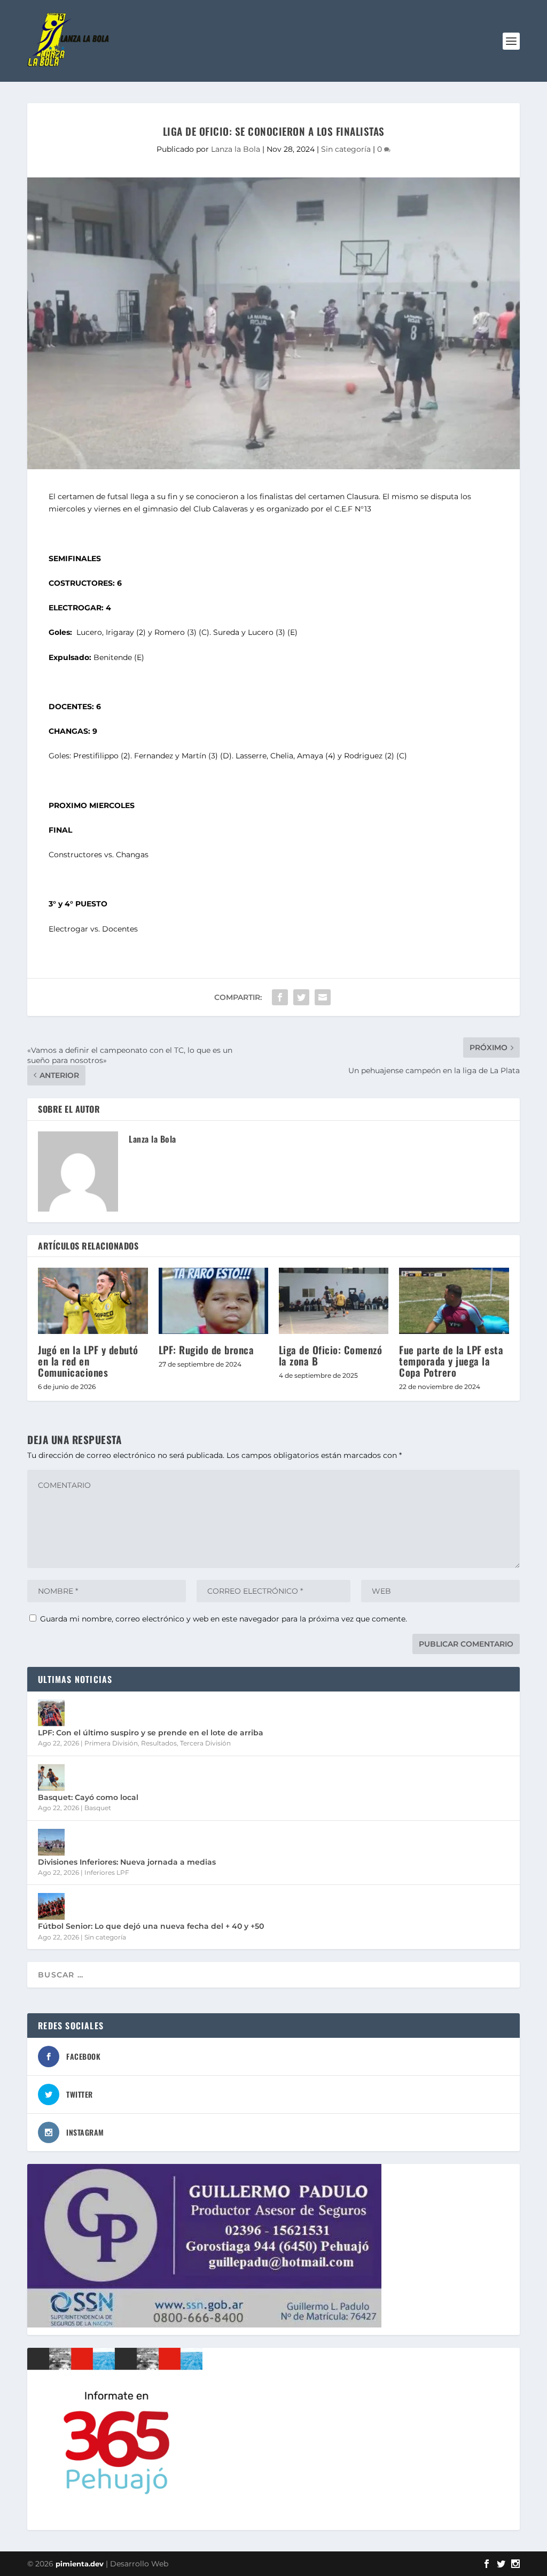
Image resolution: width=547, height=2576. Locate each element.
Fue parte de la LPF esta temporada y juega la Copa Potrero (451, 1361)
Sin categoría (346, 149)
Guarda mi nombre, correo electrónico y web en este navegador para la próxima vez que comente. (224, 1619)
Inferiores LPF (107, 1872)
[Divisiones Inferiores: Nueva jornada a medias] (51, 1842)
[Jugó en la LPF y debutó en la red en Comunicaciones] (93, 1301)
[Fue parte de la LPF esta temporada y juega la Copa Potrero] (454, 1301)
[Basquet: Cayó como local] (51, 1778)
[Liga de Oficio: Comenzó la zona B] (334, 1301)
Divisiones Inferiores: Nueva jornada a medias (127, 1862)
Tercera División (205, 1743)
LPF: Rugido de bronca (206, 1349)
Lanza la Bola (236, 149)
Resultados (159, 1743)
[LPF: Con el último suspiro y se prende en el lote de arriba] (51, 1713)
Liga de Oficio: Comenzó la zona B (331, 1355)
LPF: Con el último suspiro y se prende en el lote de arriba (151, 1733)
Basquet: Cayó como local (88, 1797)
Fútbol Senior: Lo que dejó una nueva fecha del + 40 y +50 (151, 1926)
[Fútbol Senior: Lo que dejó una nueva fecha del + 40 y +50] (51, 1906)
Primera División (111, 1743)
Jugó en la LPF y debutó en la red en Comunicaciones (88, 1361)
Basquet (98, 1808)
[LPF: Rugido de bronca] (213, 1301)
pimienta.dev (80, 2564)
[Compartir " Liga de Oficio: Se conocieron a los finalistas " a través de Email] (323, 997)
